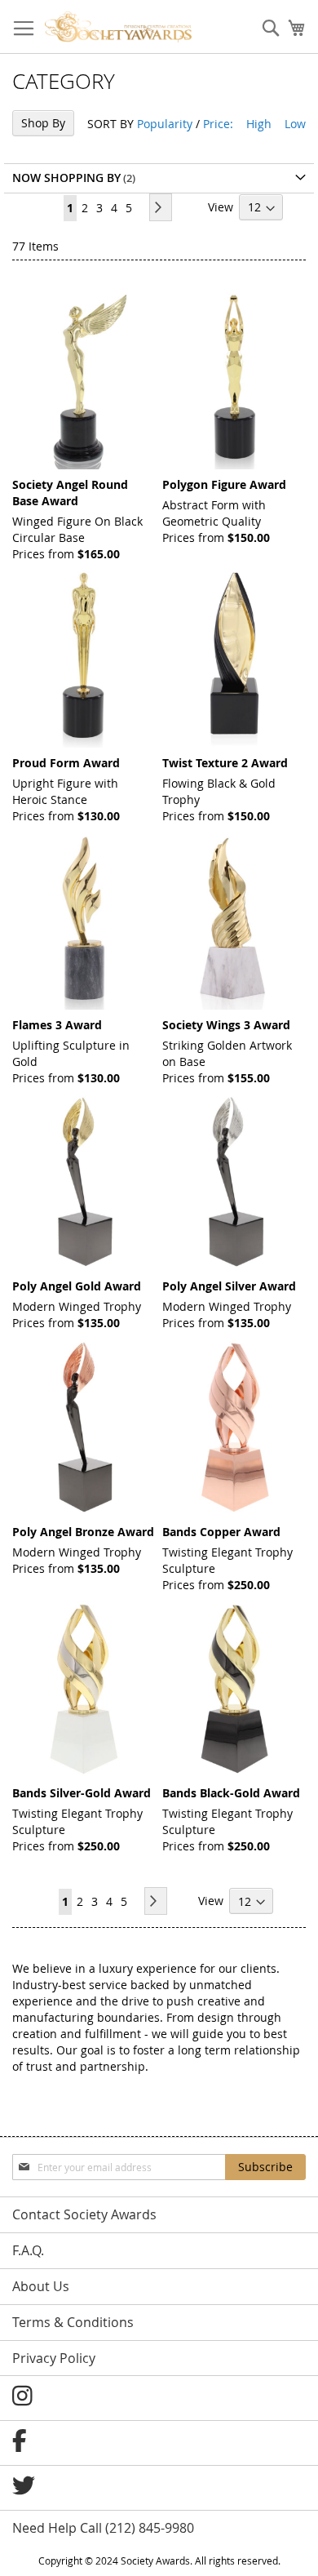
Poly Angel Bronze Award (83, 1532)
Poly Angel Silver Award (229, 1286)
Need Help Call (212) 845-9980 (103, 2528)
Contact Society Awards (84, 2214)
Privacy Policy (54, 2358)
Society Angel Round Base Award (70, 493)
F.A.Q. (28, 2250)
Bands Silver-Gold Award (82, 1793)
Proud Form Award (66, 763)
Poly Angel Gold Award (77, 1286)
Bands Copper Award (221, 1532)
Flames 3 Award (57, 1025)
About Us (41, 2286)
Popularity (165, 124)
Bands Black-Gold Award (231, 1793)
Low (295, 124)
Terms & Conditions (73, 2322)
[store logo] (118, 27)
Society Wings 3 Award (226, 1025)
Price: (218, 124)
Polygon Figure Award (224, 484)
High (259, 124)
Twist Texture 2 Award (225, 763)
